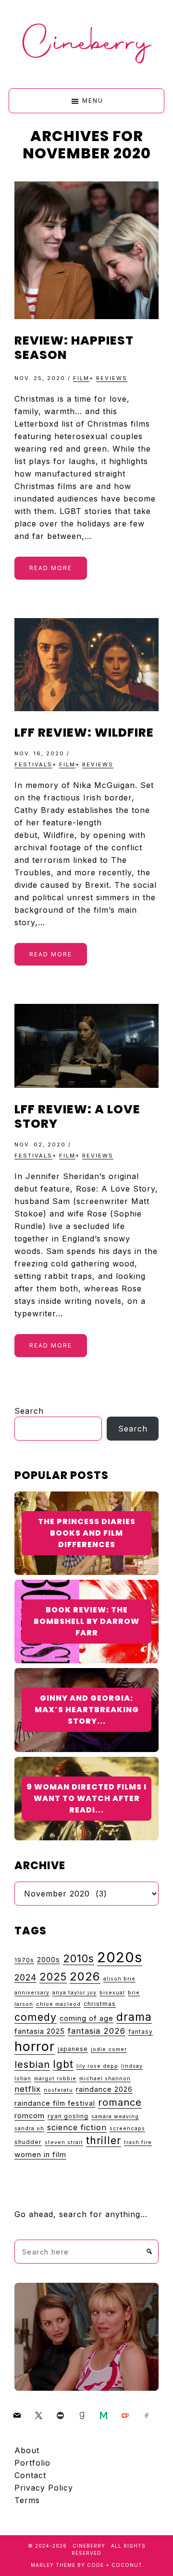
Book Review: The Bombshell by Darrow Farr (86, 1621)
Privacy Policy (44, 2488)
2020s (120, 1957)
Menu (93, 101)
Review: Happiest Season (74, 348)
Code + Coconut (115, 2565)
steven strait (64, 2142)
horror (35, 2046)
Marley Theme (53, 2565)
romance (120, 2102)
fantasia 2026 (97, 2031)
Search (29, 1411)
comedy (36, 2017)
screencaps (127, 2129)
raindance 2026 (104, 2089)
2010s (79, 1958)
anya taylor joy (74, 1993)
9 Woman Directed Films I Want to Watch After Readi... (86, 1798)
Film (81, 378)
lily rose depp (97, 2066)
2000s (49, 1960)
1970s (24, 1960)
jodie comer (109, 2049)
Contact (30, 2475)
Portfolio (32, 2463)
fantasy (141, 2032)
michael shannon (105, 2079)
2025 (53, 1977)
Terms (27, 2500)
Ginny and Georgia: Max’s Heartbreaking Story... (87, 1710)
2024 (25, 1977)
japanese (73, 2049)
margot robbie (55, 2079)
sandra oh (29, 2129)
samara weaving (115, 2117)
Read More (51, 568)
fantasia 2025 (40, 2031)
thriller (104, 2140)
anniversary (32, 1993)
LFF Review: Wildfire (84, 733)
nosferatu (58, 2090)
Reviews (112, 378)
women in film (40, 2155)
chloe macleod (58, 2004)
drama (134, 2017)
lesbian (32, 2064)
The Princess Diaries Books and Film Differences (87, 1533)
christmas (100, 2004)
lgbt (63, 2064)
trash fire (138, 2142)
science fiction (77, 2127)
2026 (85, 1976)
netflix (28, 2089)
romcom (30, 2116)
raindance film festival (55, 2103)
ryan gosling (68, 2116)
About (27, 2450)
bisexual (112, 1993)
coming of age (86, 2018)
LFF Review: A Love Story (77, 1116)
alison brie (119, 1979)
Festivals (33, 764)
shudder (28, 2142)
